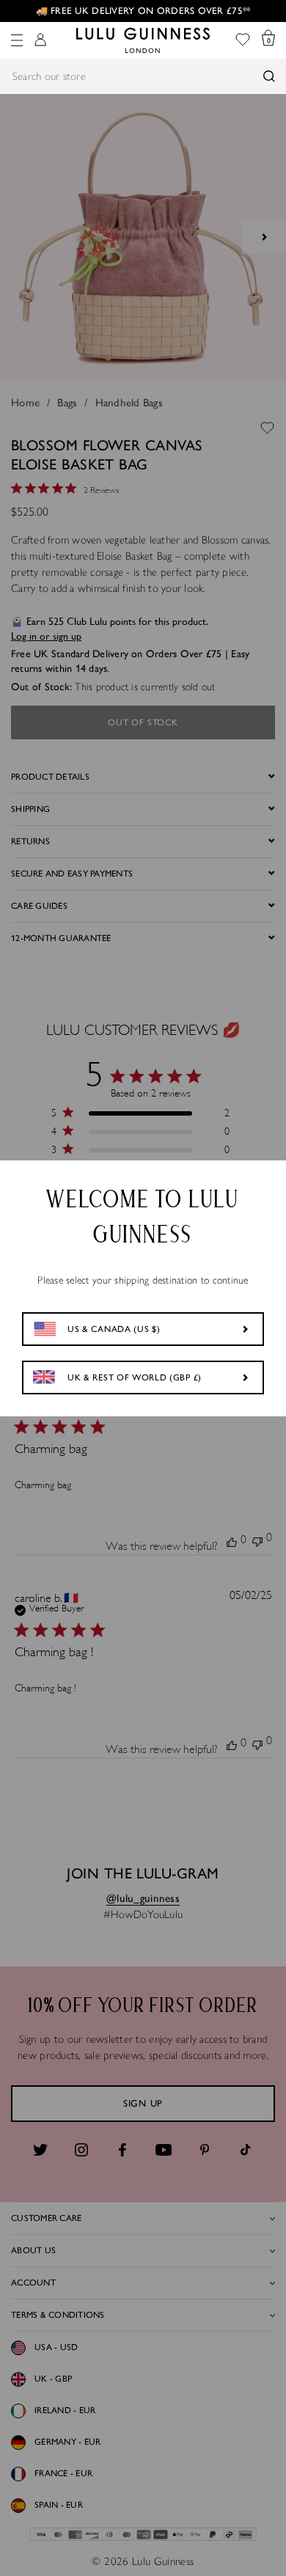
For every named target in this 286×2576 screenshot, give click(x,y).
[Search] (269, 76)
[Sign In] (40, 41)
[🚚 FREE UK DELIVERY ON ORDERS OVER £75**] (143, 11)
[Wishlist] (243, 41)
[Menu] (17, 40)
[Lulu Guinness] (143, 40)
